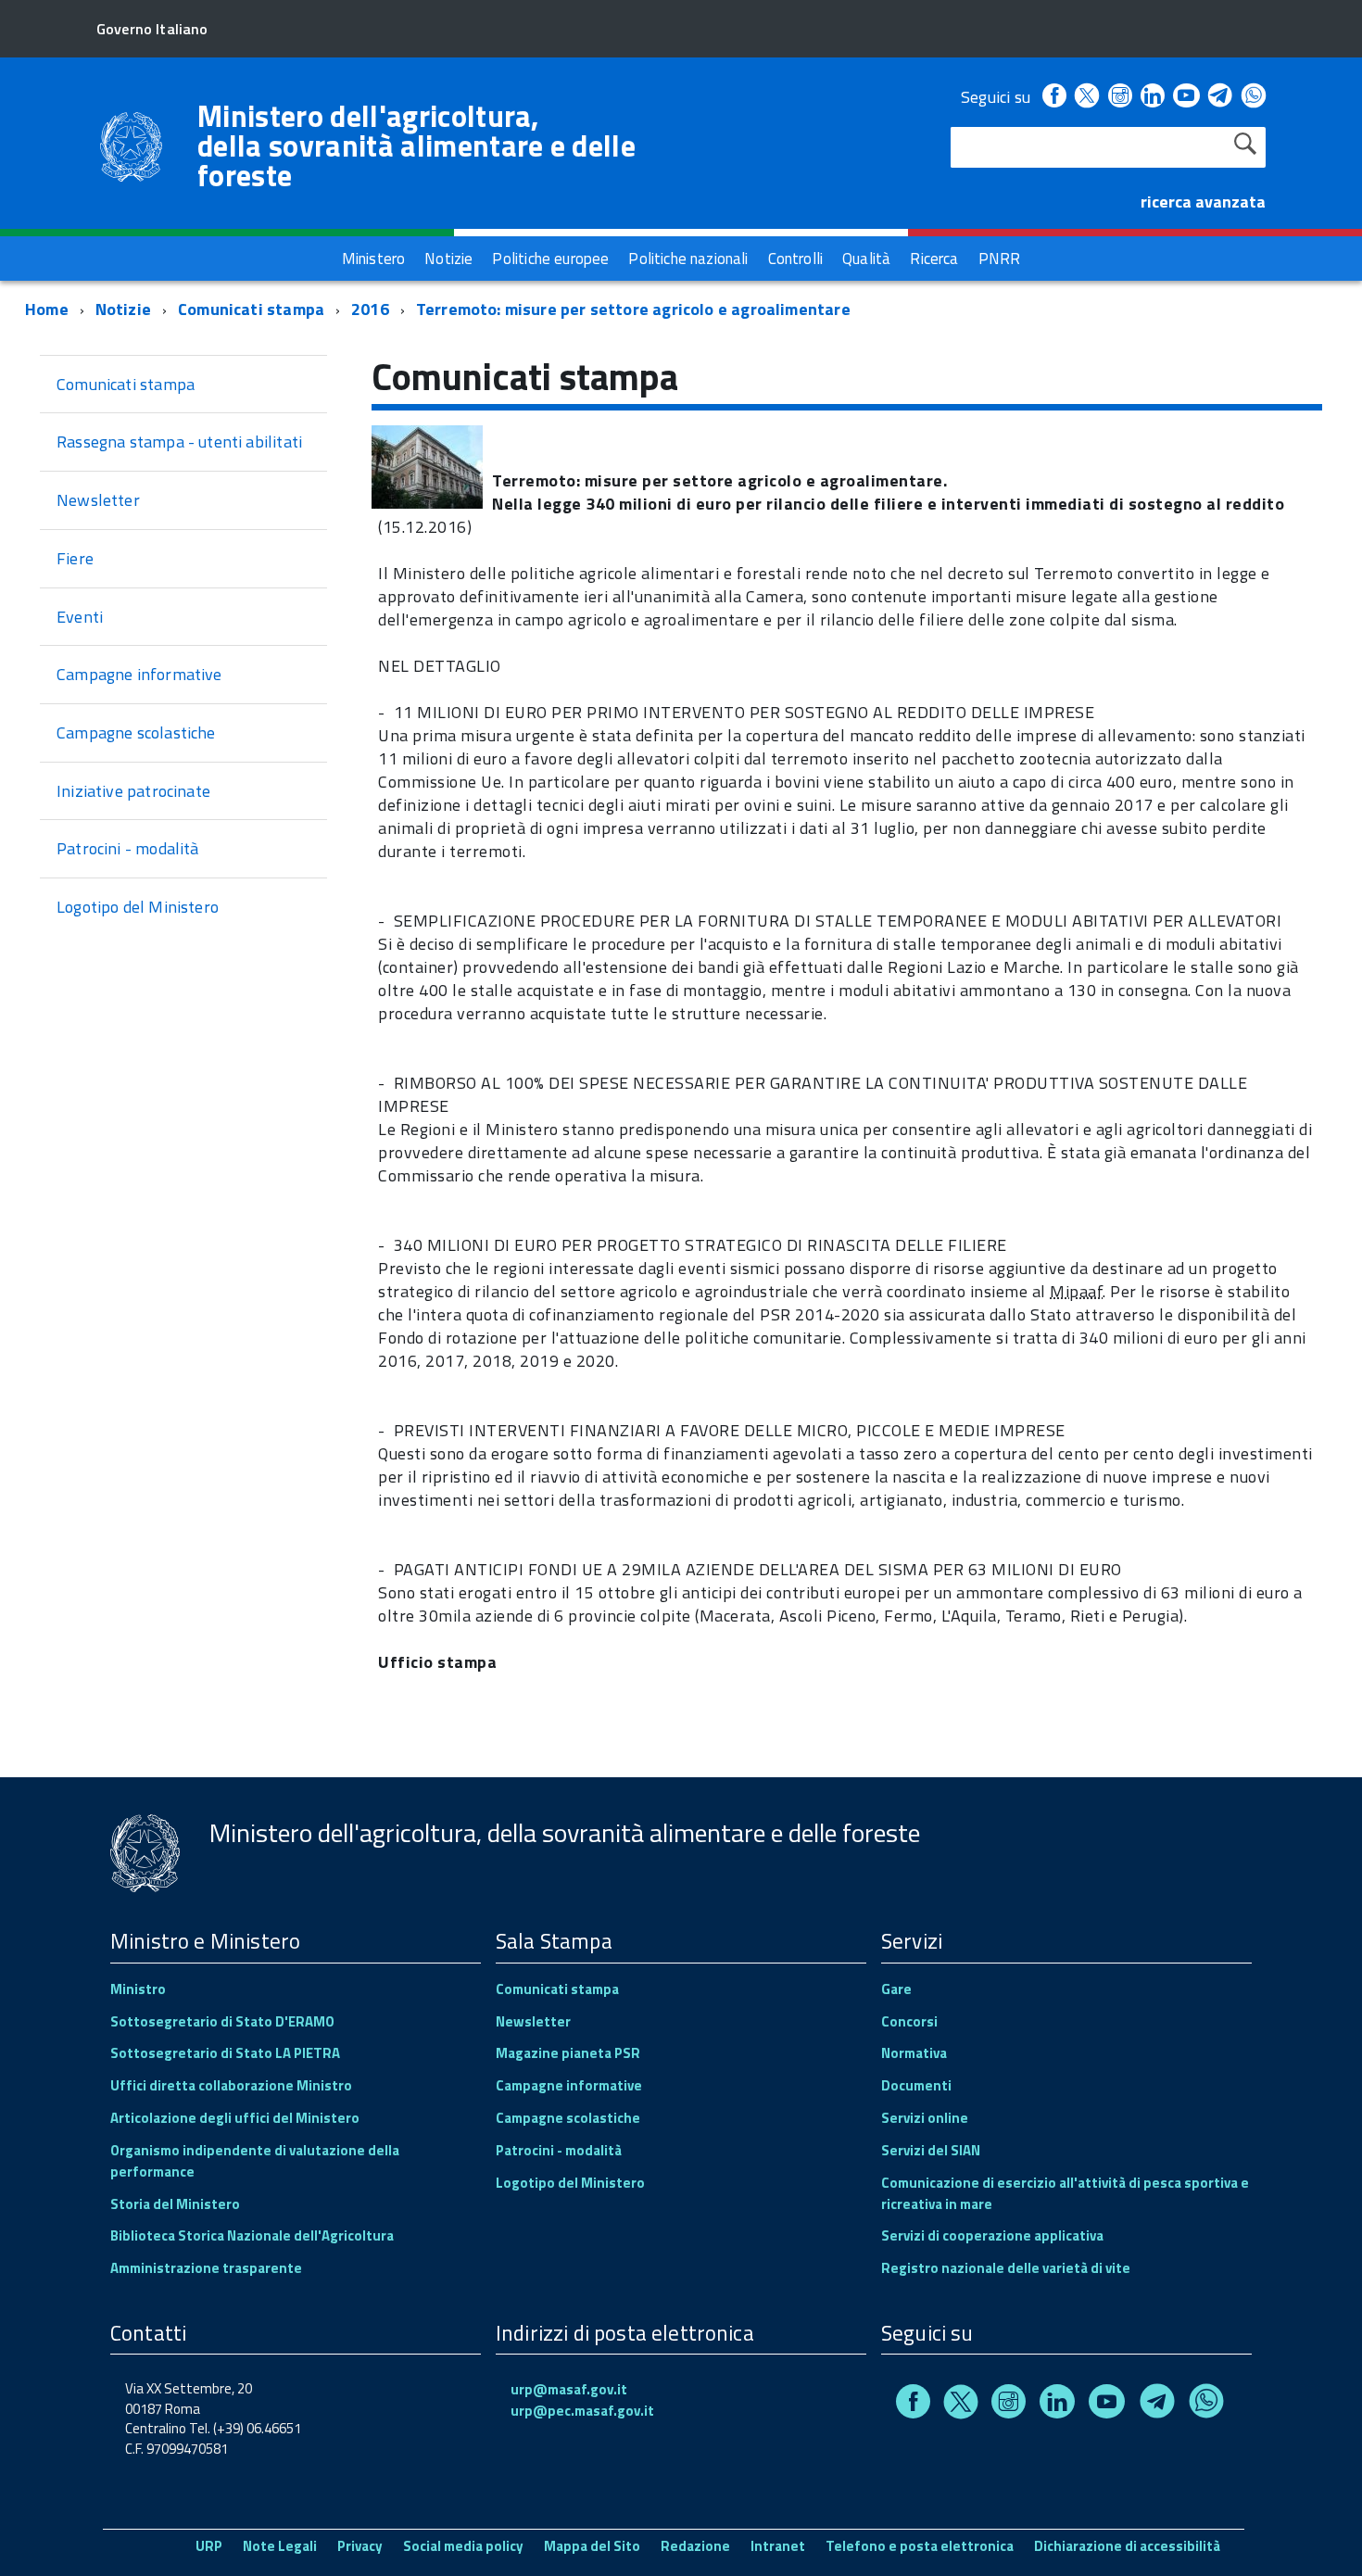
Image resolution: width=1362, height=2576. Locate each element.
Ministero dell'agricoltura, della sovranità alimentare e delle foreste (416, 145)
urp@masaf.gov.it (569, 2389)
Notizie (123, 309)
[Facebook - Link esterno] (1054, 97)
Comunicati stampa (251, 309)
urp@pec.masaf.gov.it (582, 2411)
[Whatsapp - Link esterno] (1254, 97)
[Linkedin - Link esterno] (1153, 97)
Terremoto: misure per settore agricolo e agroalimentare (633, 309)
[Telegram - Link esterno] (1221, 97)
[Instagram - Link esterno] (1120, 97)
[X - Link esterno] (1087, 97)
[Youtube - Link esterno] (1186, 97)
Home (47, 309)
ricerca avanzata (1203, 202)
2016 (370, 309)
